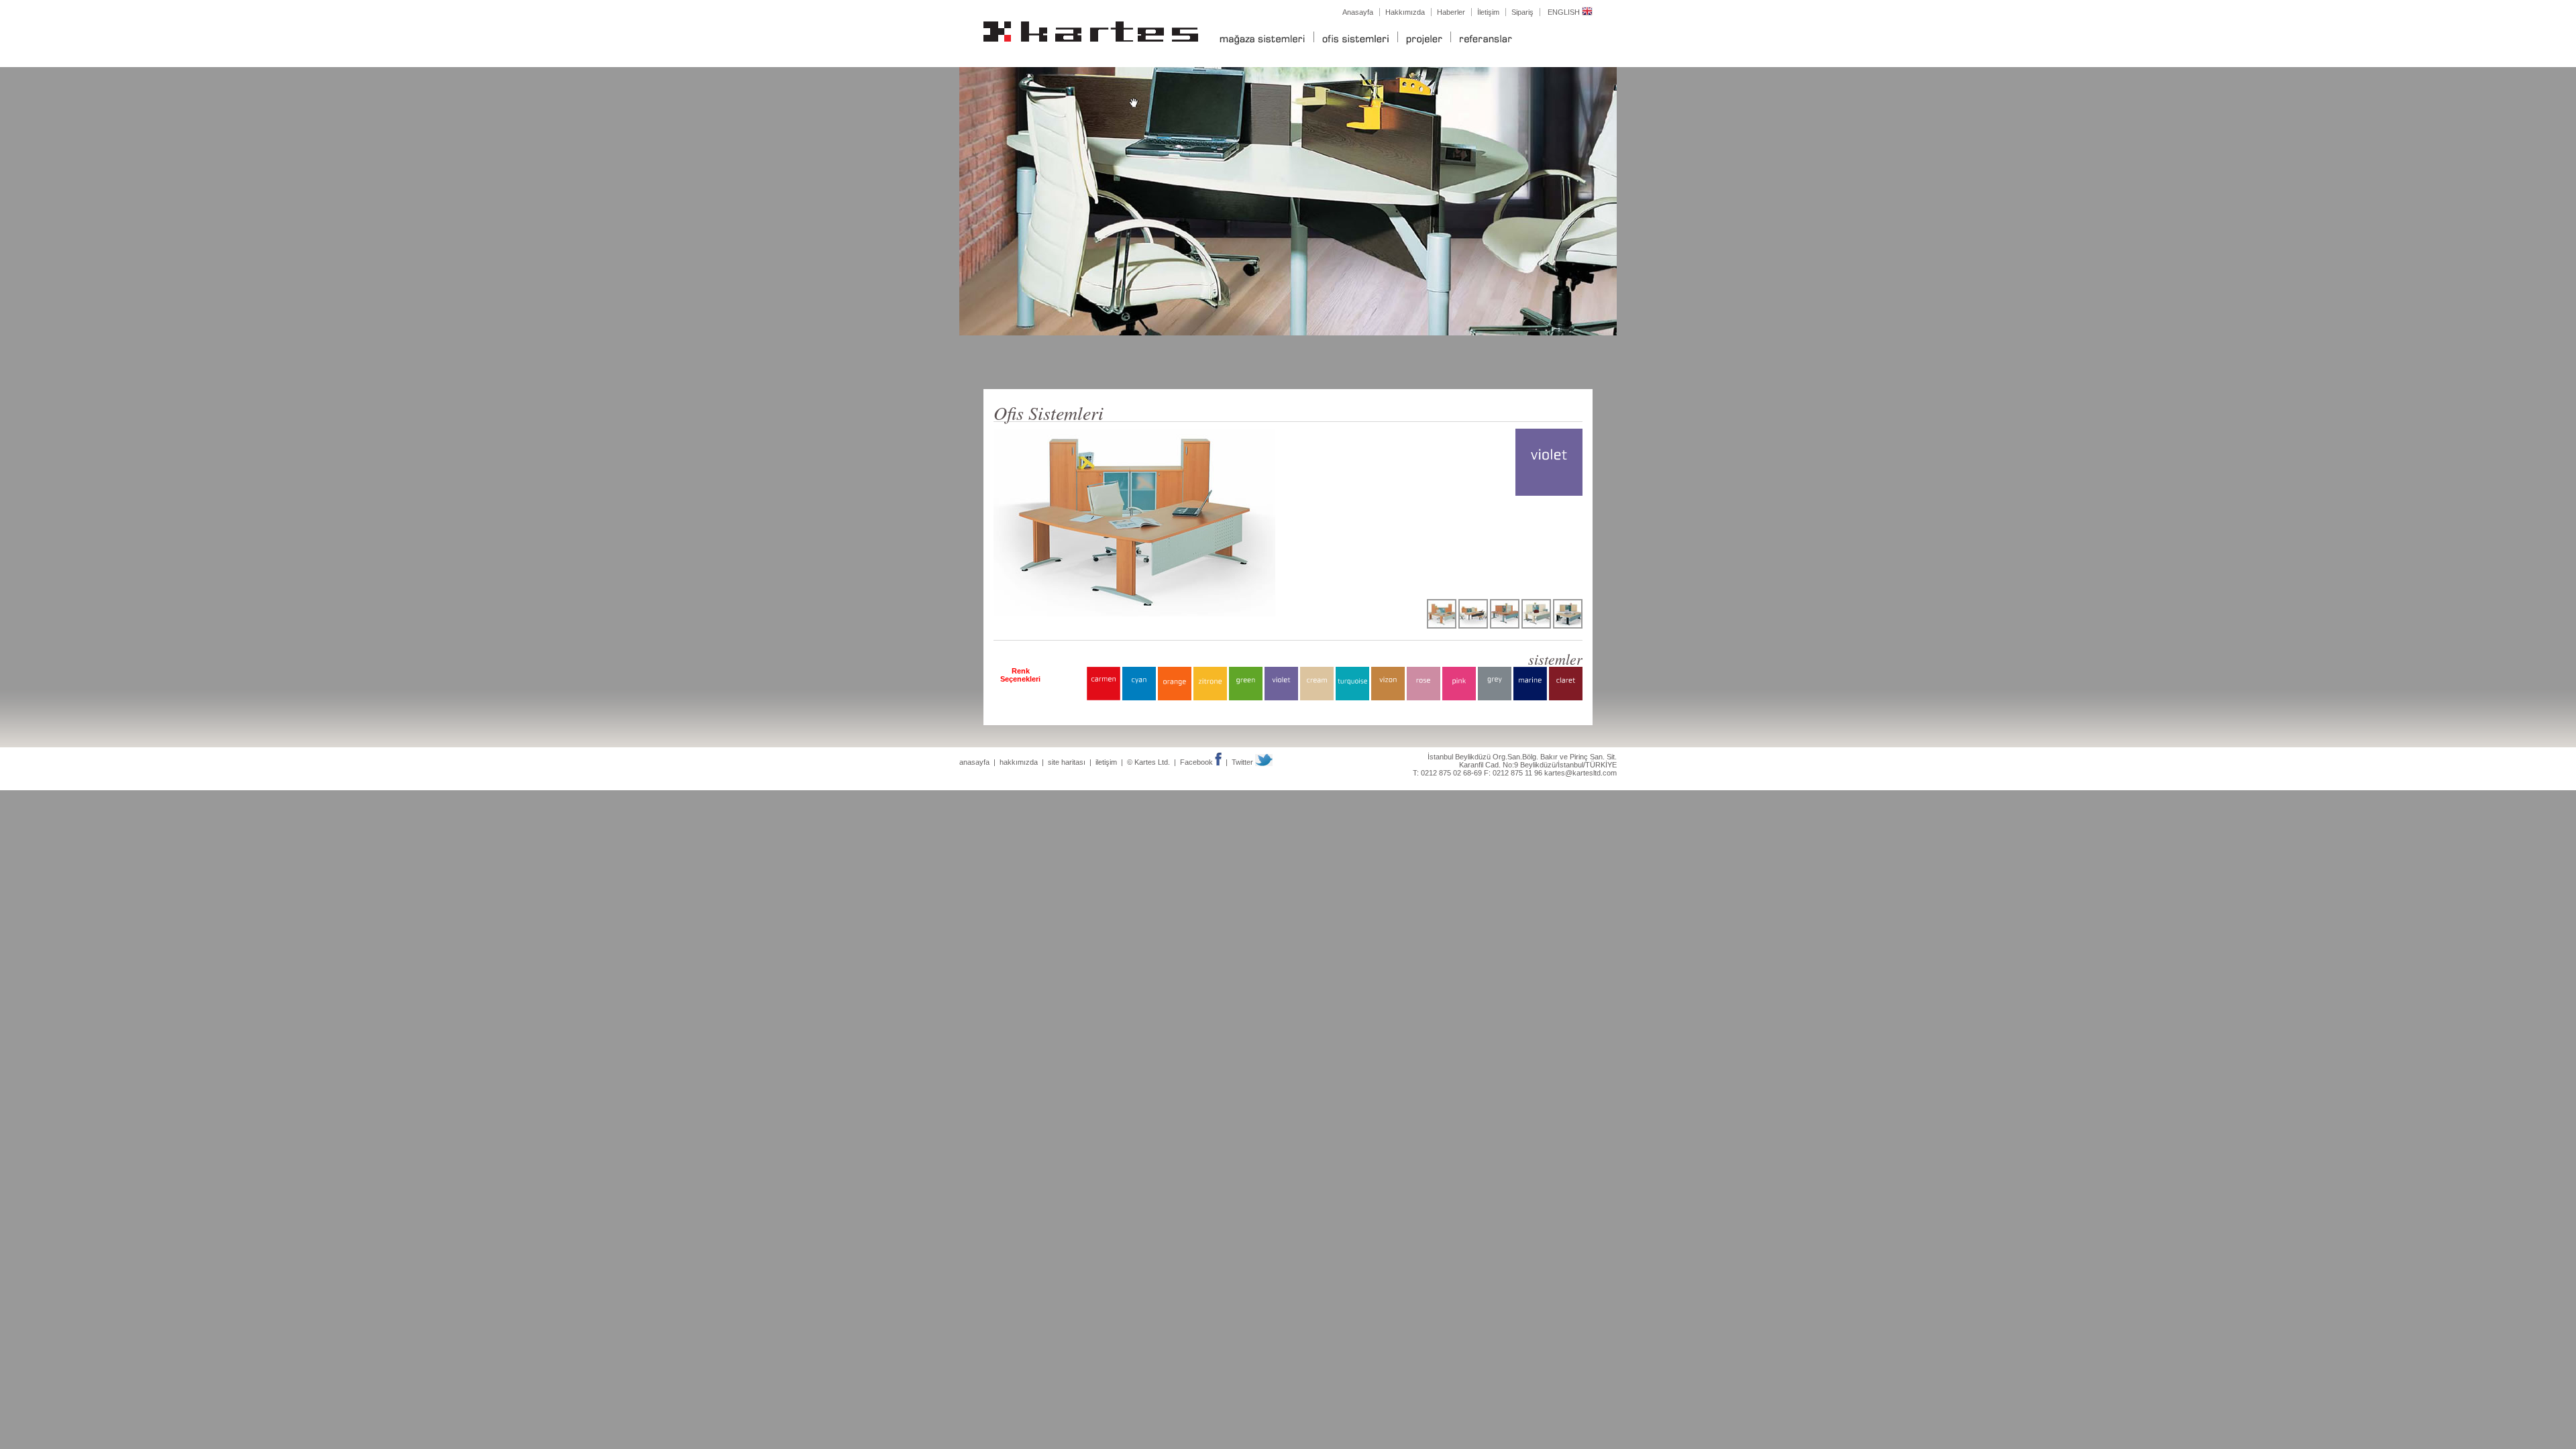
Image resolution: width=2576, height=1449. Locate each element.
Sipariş (1522, 12)
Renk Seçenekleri (1020, 675)
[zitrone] (1210, 698)
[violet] (1281, 698)
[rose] (1424, 698)
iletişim (1106, 762)
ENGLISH (1565, 12)
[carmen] (1104, 698)
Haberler (1451, 12)
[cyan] (1139, 698)
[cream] (1317, 698)
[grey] (1495, 698)
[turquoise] (1352, 698)
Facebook (1197, 762)
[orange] (1175, 698)
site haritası (1067, 762)
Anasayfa (1358, 12)
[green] (1246, 698)
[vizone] (1388, 698)
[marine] (1530, 698)
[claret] (1566, 698)
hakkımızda (1019, 762)
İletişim (1488, 12)
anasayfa (974, 762)
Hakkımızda (1405, 12)
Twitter (1243, 762)
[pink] (1459, 698)
